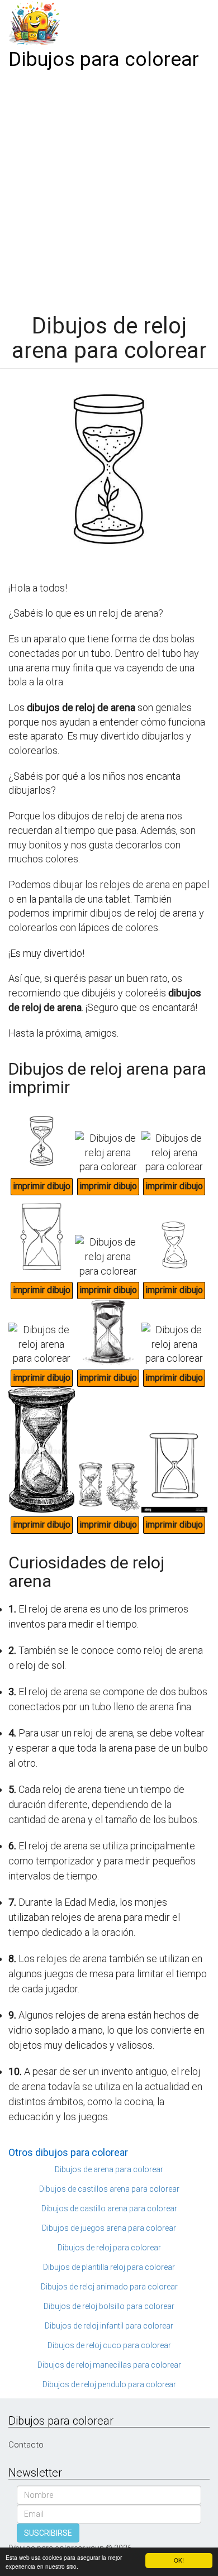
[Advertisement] (109, 188)
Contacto (26, 2445)
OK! (179, 2560)
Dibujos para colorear (104, 59)
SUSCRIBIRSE (48, 2533)
